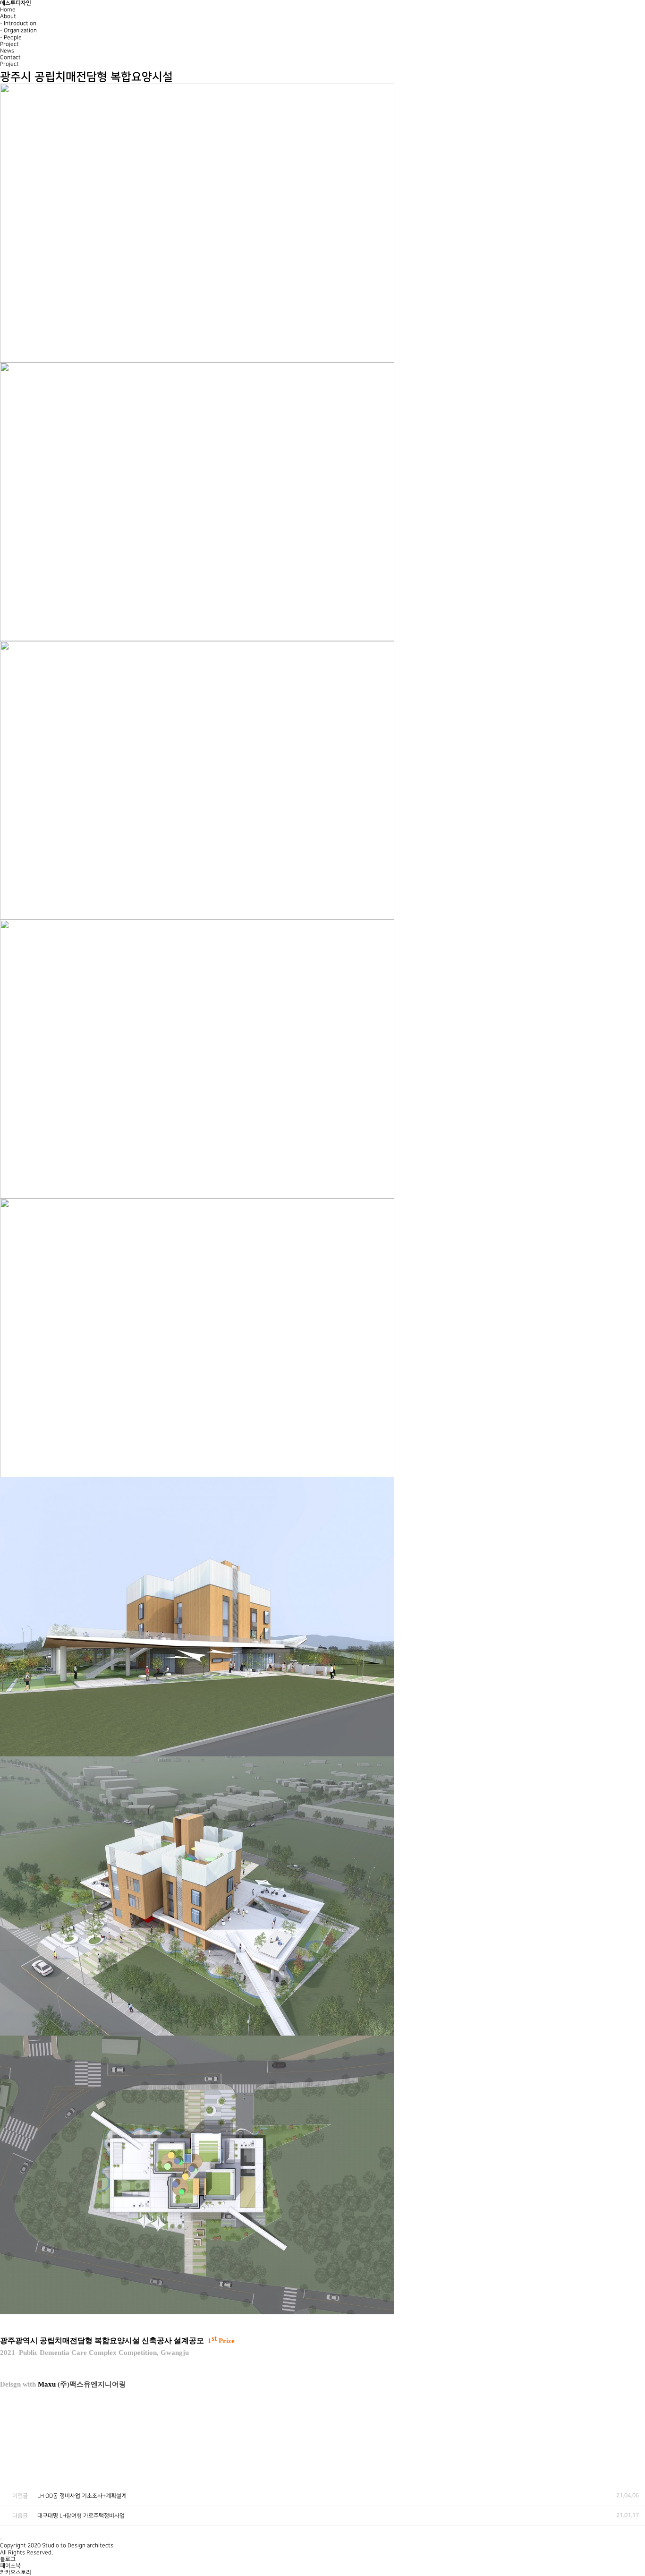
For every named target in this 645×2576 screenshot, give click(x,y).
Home (8, 10)
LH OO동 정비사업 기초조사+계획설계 (82, 2496)
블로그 (8, 2559)
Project (9, 44)
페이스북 (10, 2566)
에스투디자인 (16, 3)
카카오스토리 (16, 2572)
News (7, 51)
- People (11, 38)
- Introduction (18, 23)
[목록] (636, 2459)
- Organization (18, 30)
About (8, 16)
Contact (10, 57)
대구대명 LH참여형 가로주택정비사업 (81, 2516)
